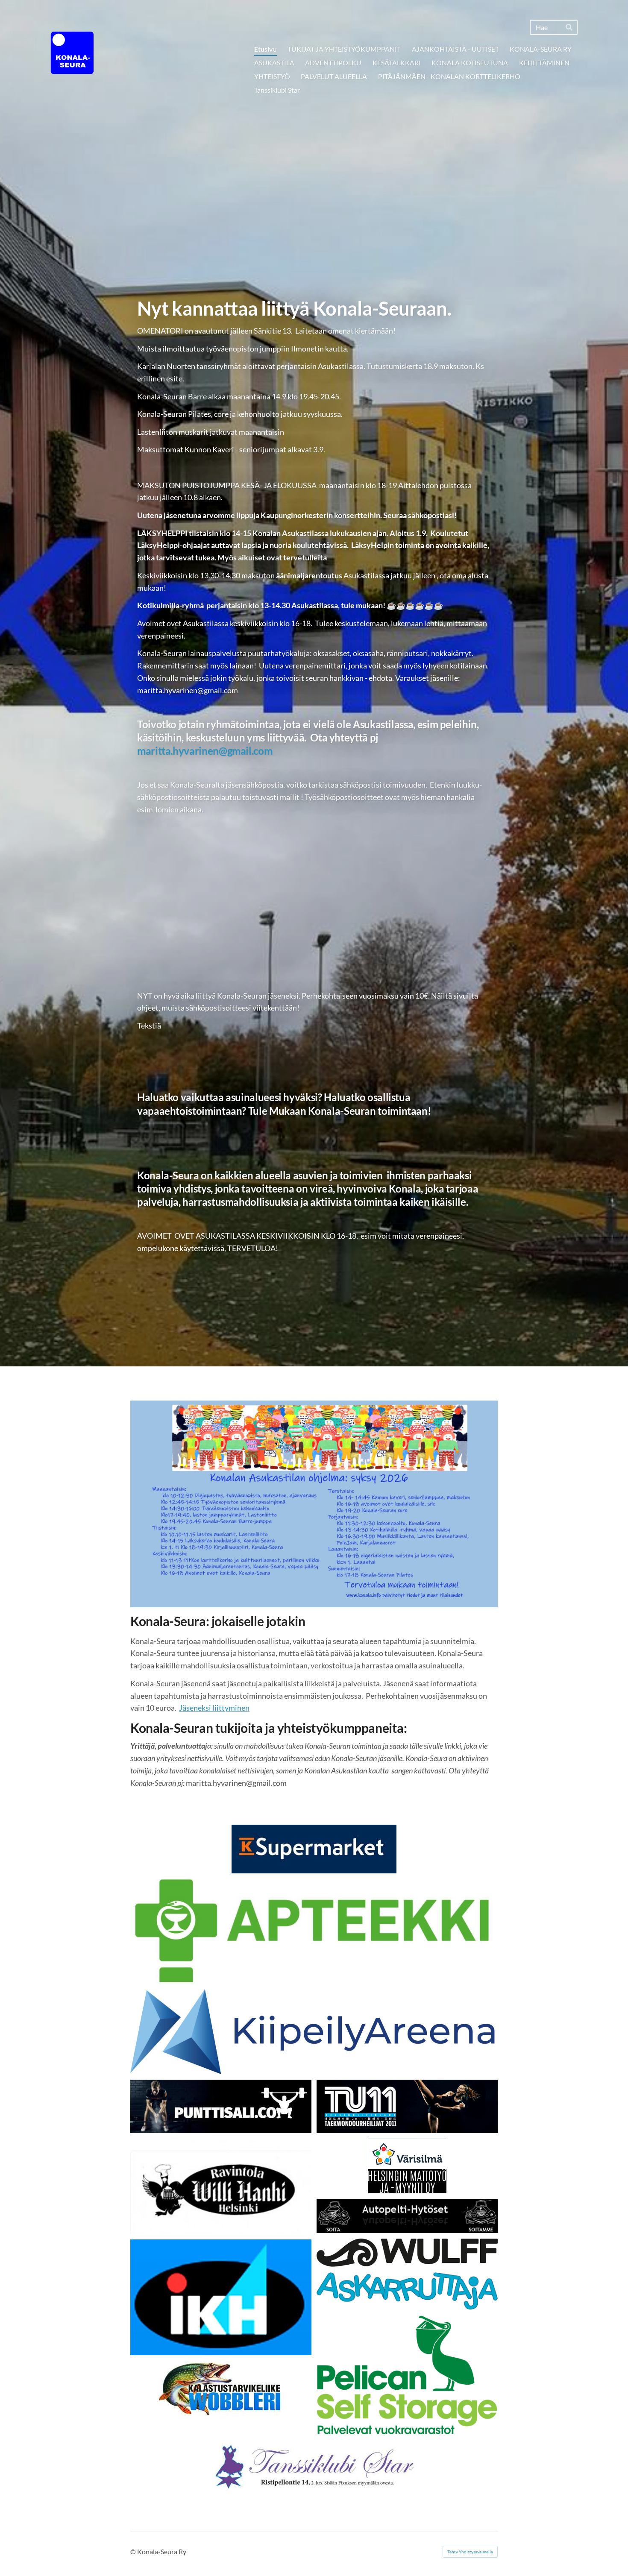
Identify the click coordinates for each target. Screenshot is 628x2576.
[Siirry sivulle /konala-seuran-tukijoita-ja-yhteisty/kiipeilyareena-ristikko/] (314, 2032)
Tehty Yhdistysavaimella (470, 2552)
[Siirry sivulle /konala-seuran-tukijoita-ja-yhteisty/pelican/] (407, 2376)
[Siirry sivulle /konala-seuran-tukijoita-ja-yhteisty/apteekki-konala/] (314, 1931)
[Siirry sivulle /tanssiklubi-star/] (314, 2466)
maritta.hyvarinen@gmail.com (205, 751)
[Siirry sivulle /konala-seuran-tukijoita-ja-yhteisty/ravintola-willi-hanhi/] (221, 2186)
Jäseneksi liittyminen (214, 1708)
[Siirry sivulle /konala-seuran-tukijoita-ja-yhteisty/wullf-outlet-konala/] (407, 2253)
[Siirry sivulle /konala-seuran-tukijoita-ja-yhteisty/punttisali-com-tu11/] (221, 2106)
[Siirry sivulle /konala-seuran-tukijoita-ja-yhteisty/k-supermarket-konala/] (314, 1849)
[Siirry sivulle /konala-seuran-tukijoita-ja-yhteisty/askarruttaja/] (407, 2291)
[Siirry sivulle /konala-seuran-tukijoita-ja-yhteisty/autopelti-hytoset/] (407, 2216)
